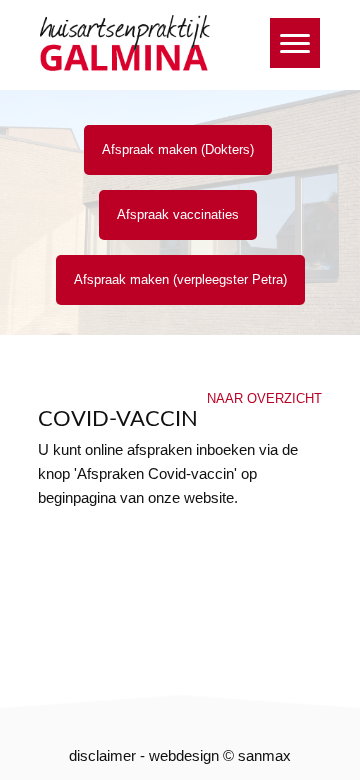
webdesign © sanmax (220, 755)
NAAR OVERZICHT (264, 398)
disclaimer (102, 755)
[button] (295, 43)
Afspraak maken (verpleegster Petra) (180, 279)
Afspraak (178, 214)
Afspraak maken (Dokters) (178, 149)
